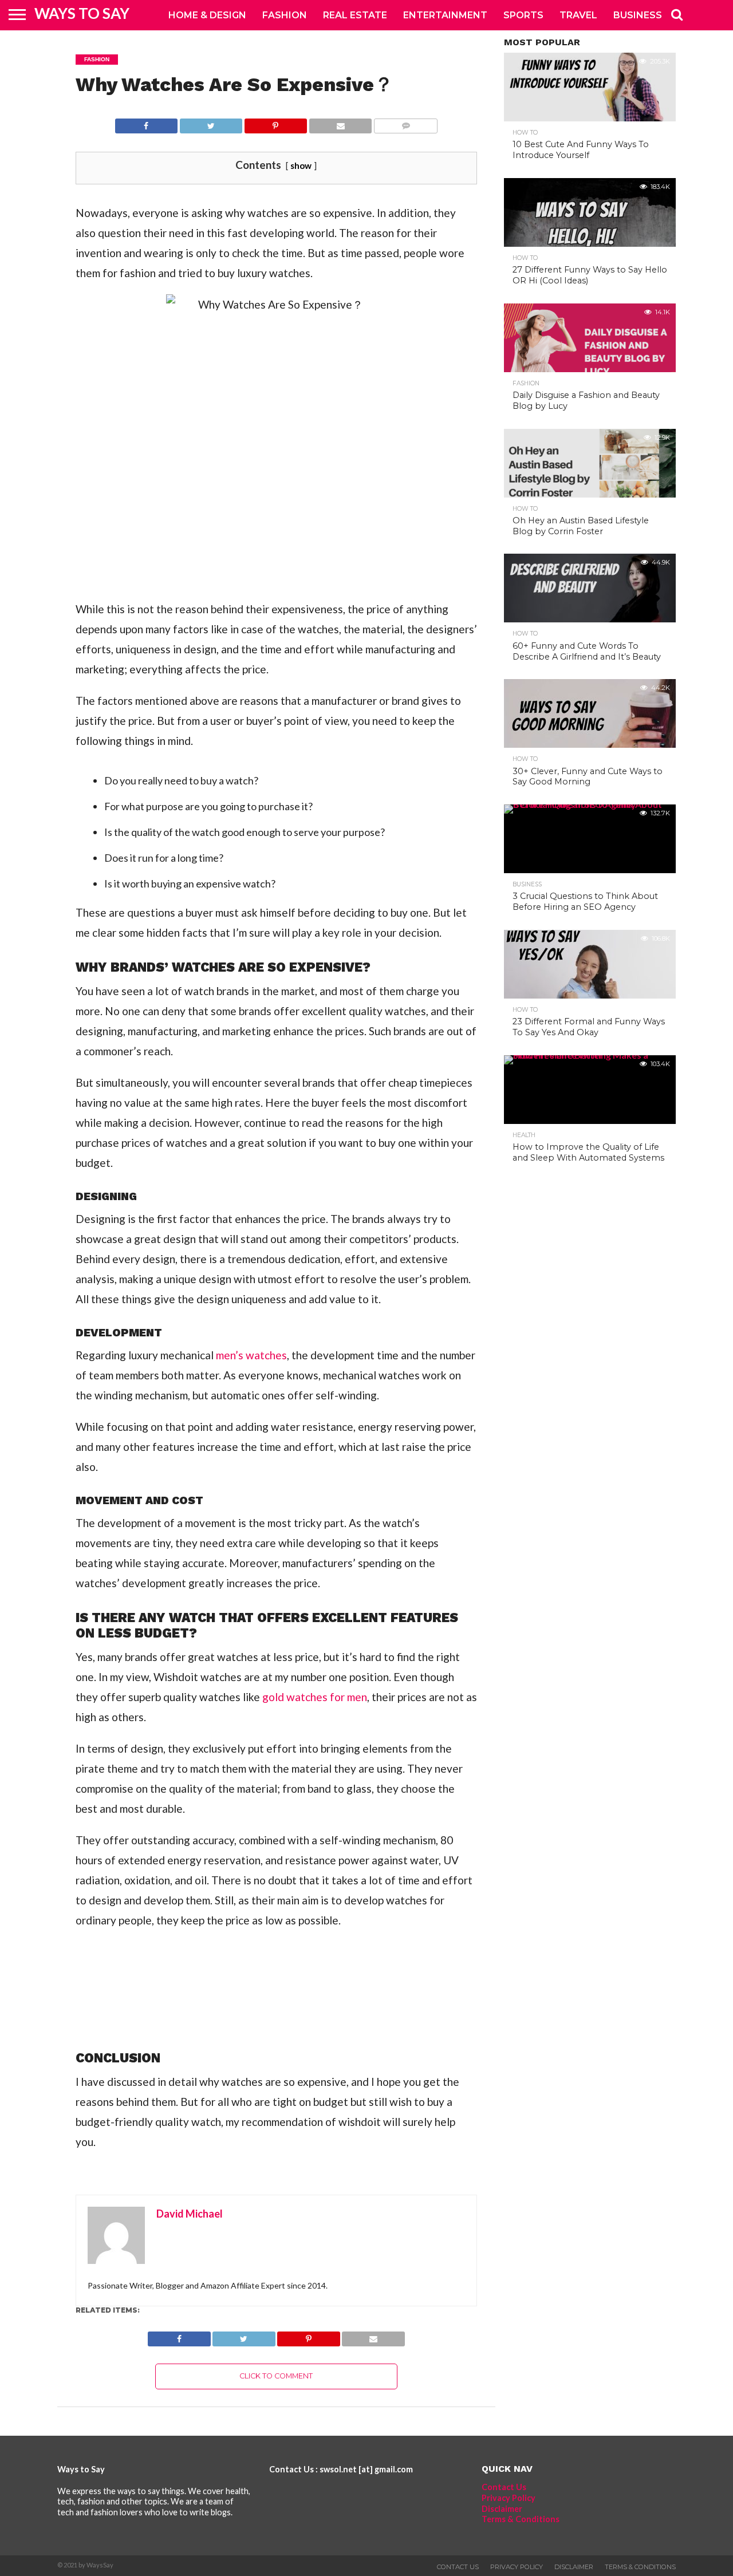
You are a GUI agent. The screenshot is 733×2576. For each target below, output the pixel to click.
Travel (578, 15)
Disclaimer (502, 2509)
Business (638, 15)
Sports (523, 15)
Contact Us (504, 2487)
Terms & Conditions (521, 2519)
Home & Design (207, 15)
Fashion (285, 15)
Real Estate (355, 15)
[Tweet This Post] (211, 123)
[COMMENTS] (405, 123)
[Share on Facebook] (146, 123)
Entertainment (445, 15)
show (301, 165)
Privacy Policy (509, 2498)
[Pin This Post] (275, 123)
